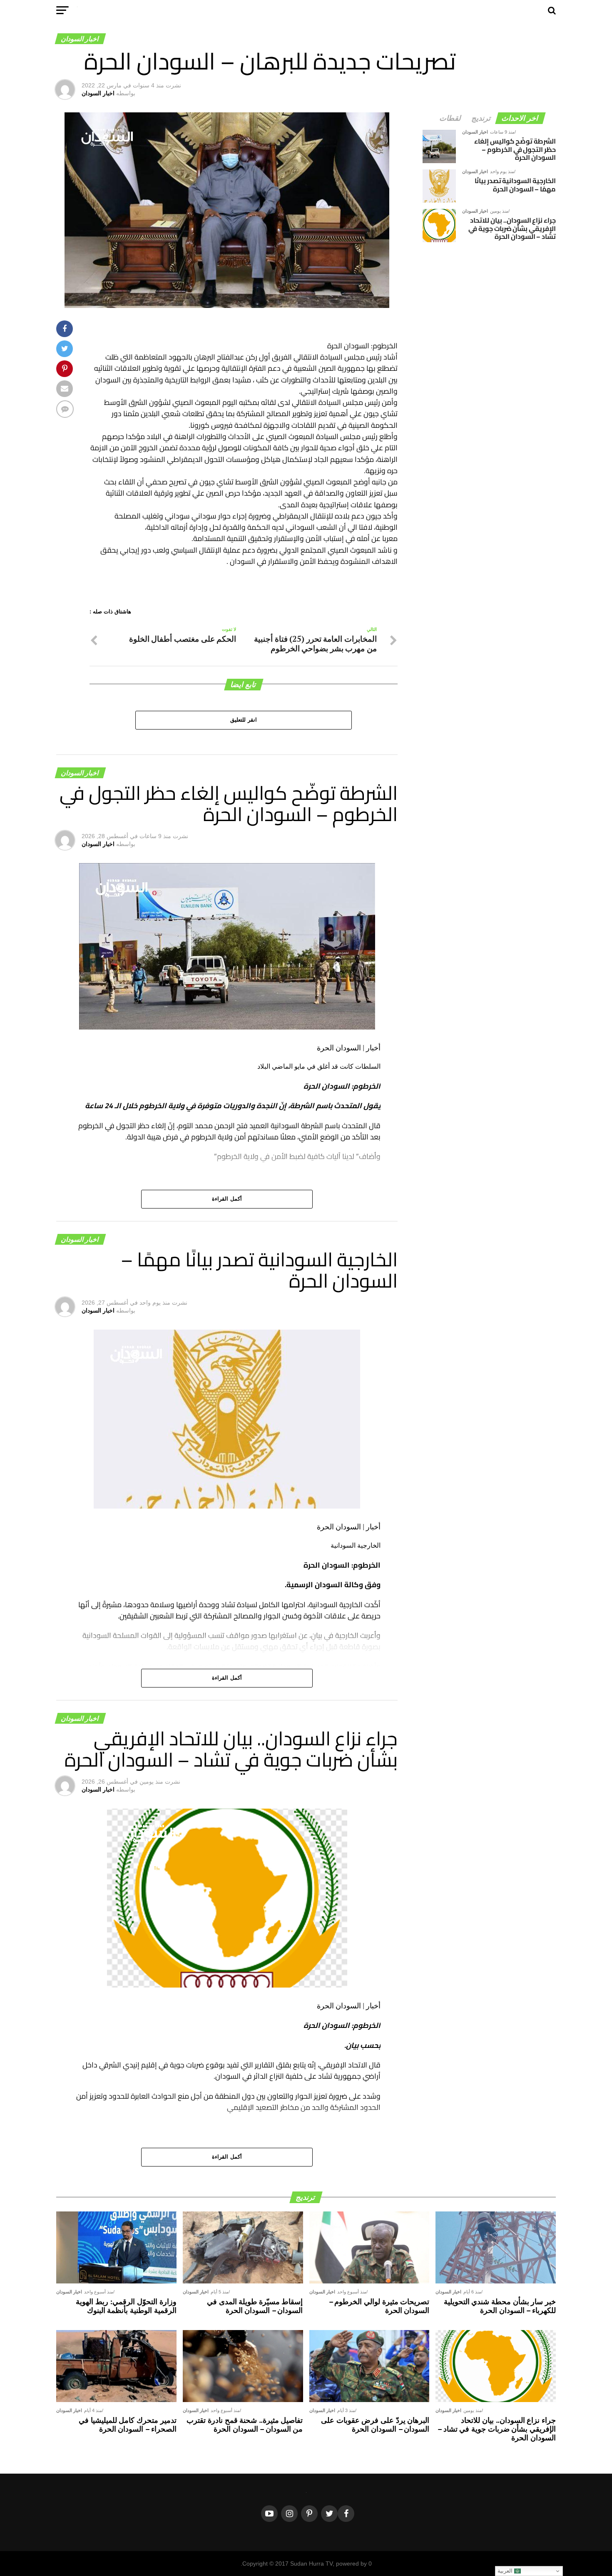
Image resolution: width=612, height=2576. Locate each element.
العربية (506, 2571)
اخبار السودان (98, 93)
